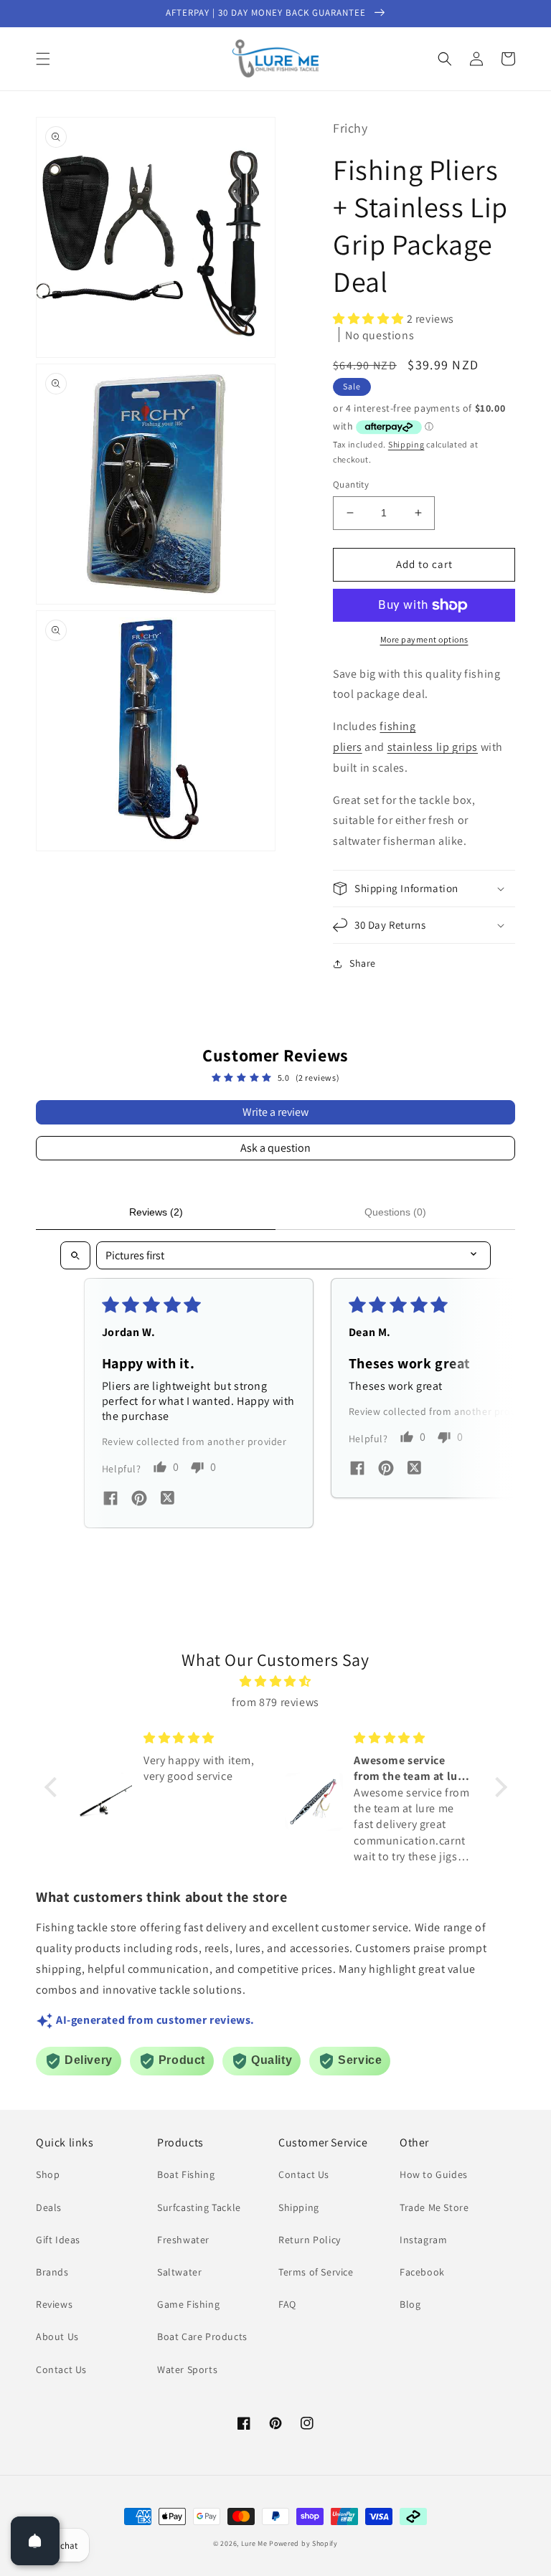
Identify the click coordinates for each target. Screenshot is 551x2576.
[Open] (35, 2541)
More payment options (424, 639)
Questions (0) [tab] (395, 1212)
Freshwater (183, 2240)
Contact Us (61, 2369)
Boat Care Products (202, 2336)
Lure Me (254, 2543)
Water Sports (187, 2369)
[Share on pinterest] (139, 1500)
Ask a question (275, 1148)
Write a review (275, 1112)
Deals (49, 2207)
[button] (43, 59)
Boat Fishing (186, 2174)
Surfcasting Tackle (199, 2207)
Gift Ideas (58, 2240)
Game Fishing (188, 2304)
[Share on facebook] (110, 1500)
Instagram (423, 2240)
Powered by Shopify (303, 2543)
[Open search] (75, 1255)
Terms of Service (316, 2272)
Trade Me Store (434, 2207)
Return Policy (310, 2240)
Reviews (54, 2304)
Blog (410, 2304)
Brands (52, 2272)
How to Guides (434, 2174)
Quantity (351, 484)
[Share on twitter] (168, 1500)
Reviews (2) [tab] (156, 1212)
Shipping (406, 444)
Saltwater (179, 2272)
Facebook (422, 2272)
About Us (57, 2336)
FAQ (287, 2304)
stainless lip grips (433, 747)
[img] (276, 1682)
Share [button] (363, 963)
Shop (48, 2174)
